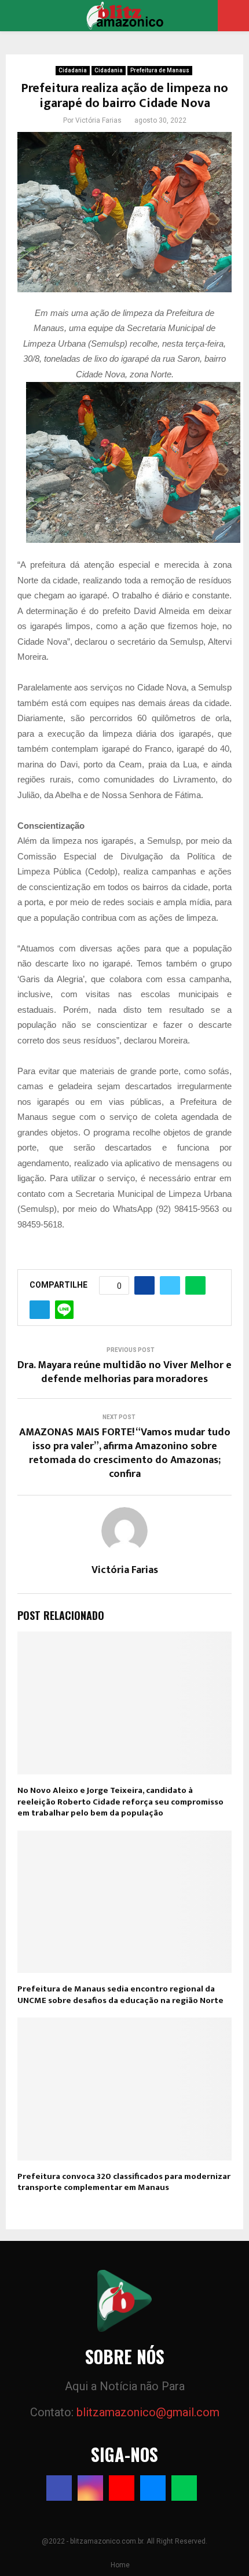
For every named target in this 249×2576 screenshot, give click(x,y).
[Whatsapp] (184, 2488)
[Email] (153, 2488)
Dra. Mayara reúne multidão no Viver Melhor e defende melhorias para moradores (124, 1372)
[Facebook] (59, 2488)
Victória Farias (98, 120)
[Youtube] (122, 2488)
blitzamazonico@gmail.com (148, 2412)
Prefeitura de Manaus (160, 70)
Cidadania (73, 70)
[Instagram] (90, 2488)
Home (120, 2565)
